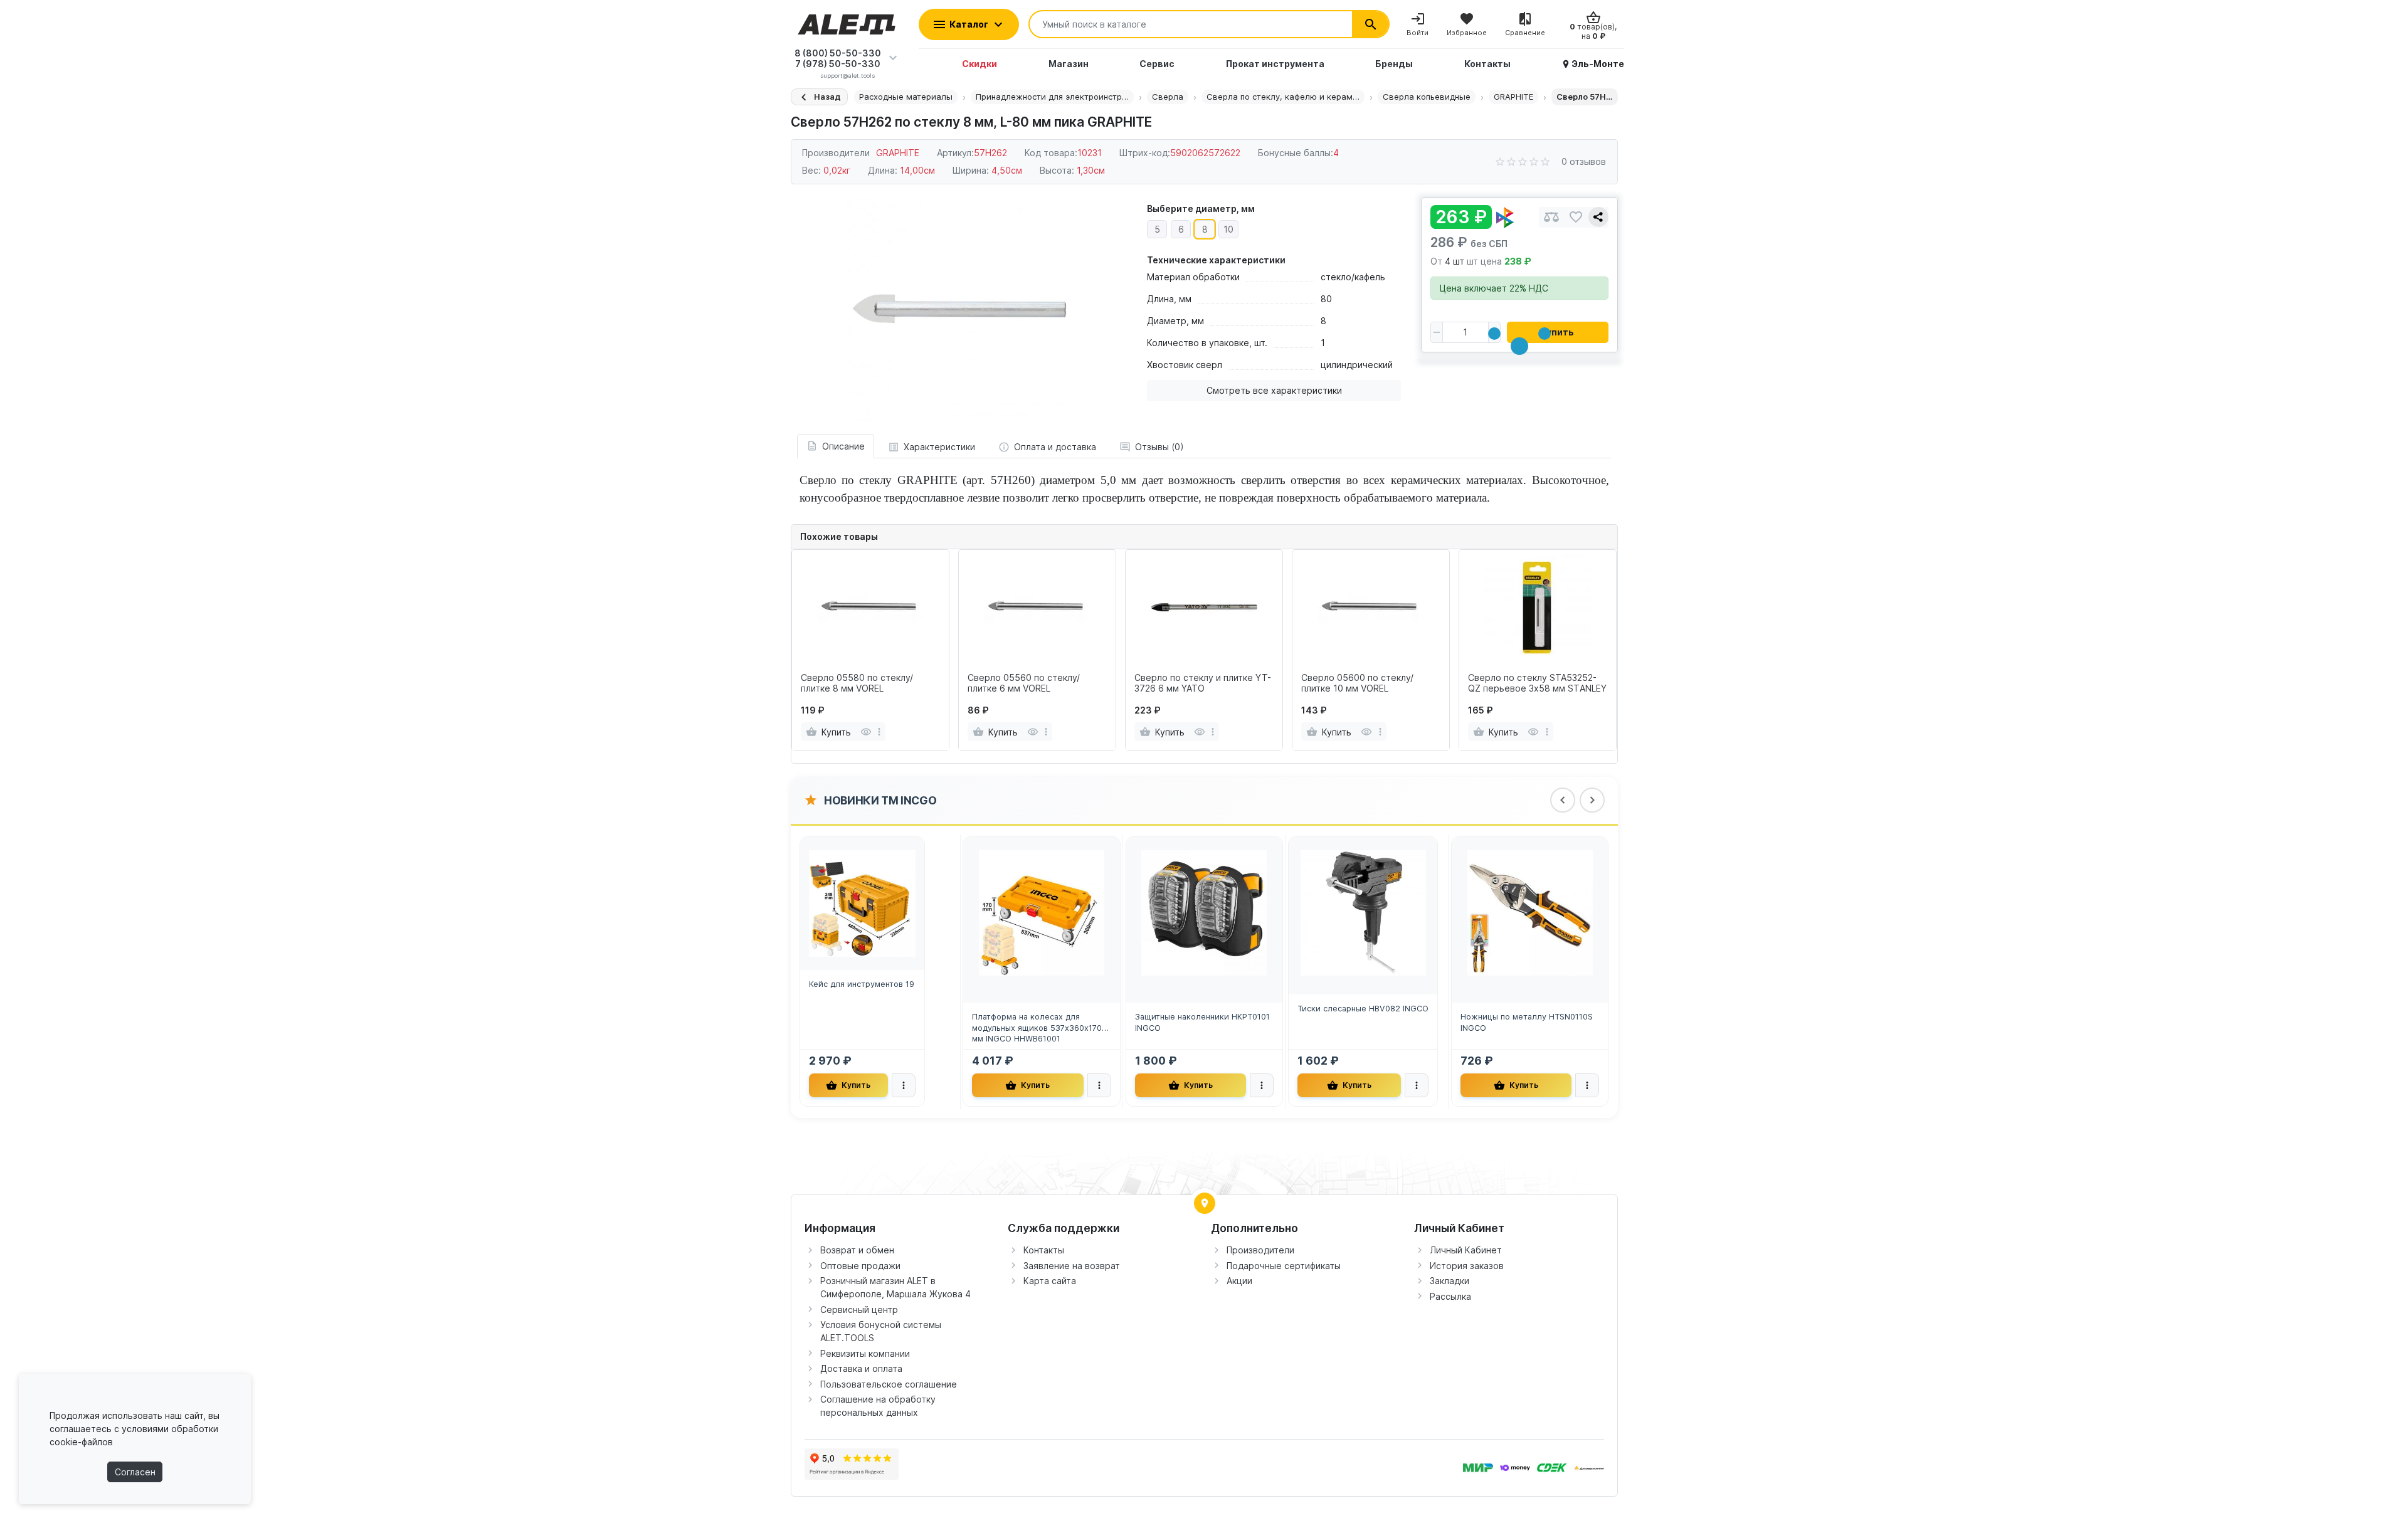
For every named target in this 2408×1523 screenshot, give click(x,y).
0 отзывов (1584, 161)
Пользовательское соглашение (889, 1384)
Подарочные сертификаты (1284, 1266)
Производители (1260, 1250)
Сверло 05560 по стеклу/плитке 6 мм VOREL (1024, 683)
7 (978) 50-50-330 (838, 64)
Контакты (1044, 1250)
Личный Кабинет (1466, 1250)
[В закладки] (1576, 217)
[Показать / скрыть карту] (1205, 1203)
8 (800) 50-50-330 (838, 53)
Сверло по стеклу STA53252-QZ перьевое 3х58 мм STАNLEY (1537, 683)
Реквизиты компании (865, 1353)
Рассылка (1450, 1296)
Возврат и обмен (857, 1250)
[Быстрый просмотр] (866, 732)
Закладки (1450, 1281)
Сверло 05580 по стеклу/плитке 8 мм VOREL (857, 683)
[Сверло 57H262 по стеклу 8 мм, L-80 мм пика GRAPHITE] (959, 309)
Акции (1239, 1281)
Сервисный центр (859, 1310)
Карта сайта (1050, 1281)
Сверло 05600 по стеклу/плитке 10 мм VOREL (1357, 683)
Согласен (135, 1472)
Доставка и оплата (861, 1368)
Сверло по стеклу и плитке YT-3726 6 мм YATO (1203, 683)
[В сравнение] (1551, 217)
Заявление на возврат (1072, 1266)
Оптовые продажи (860, 1266)
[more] (879, 732)
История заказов (1467, 1266)
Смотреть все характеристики (1274, 390)
